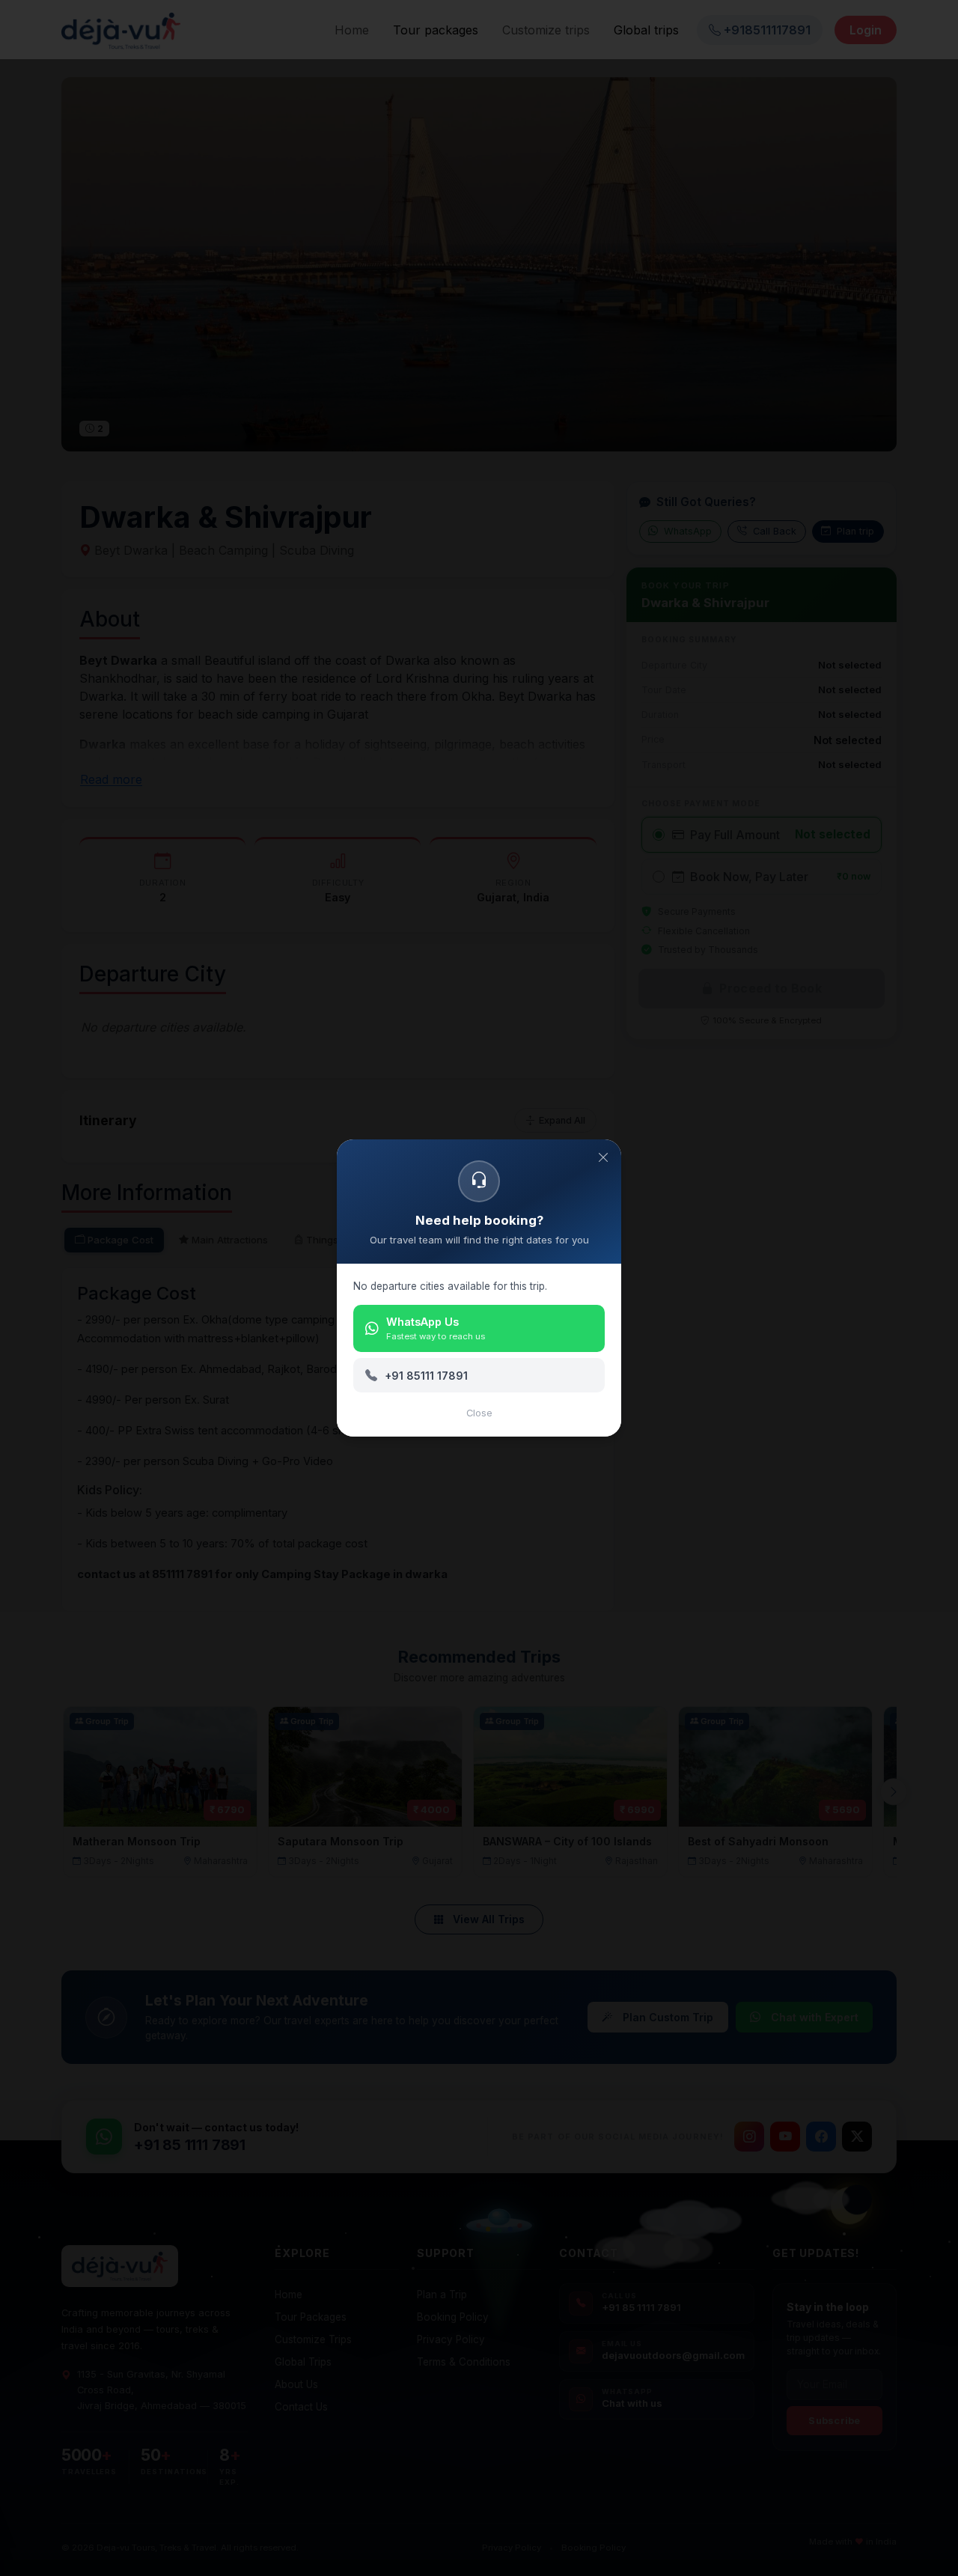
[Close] (603, 1157)
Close (479, 1413)
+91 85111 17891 (426, 1376)
